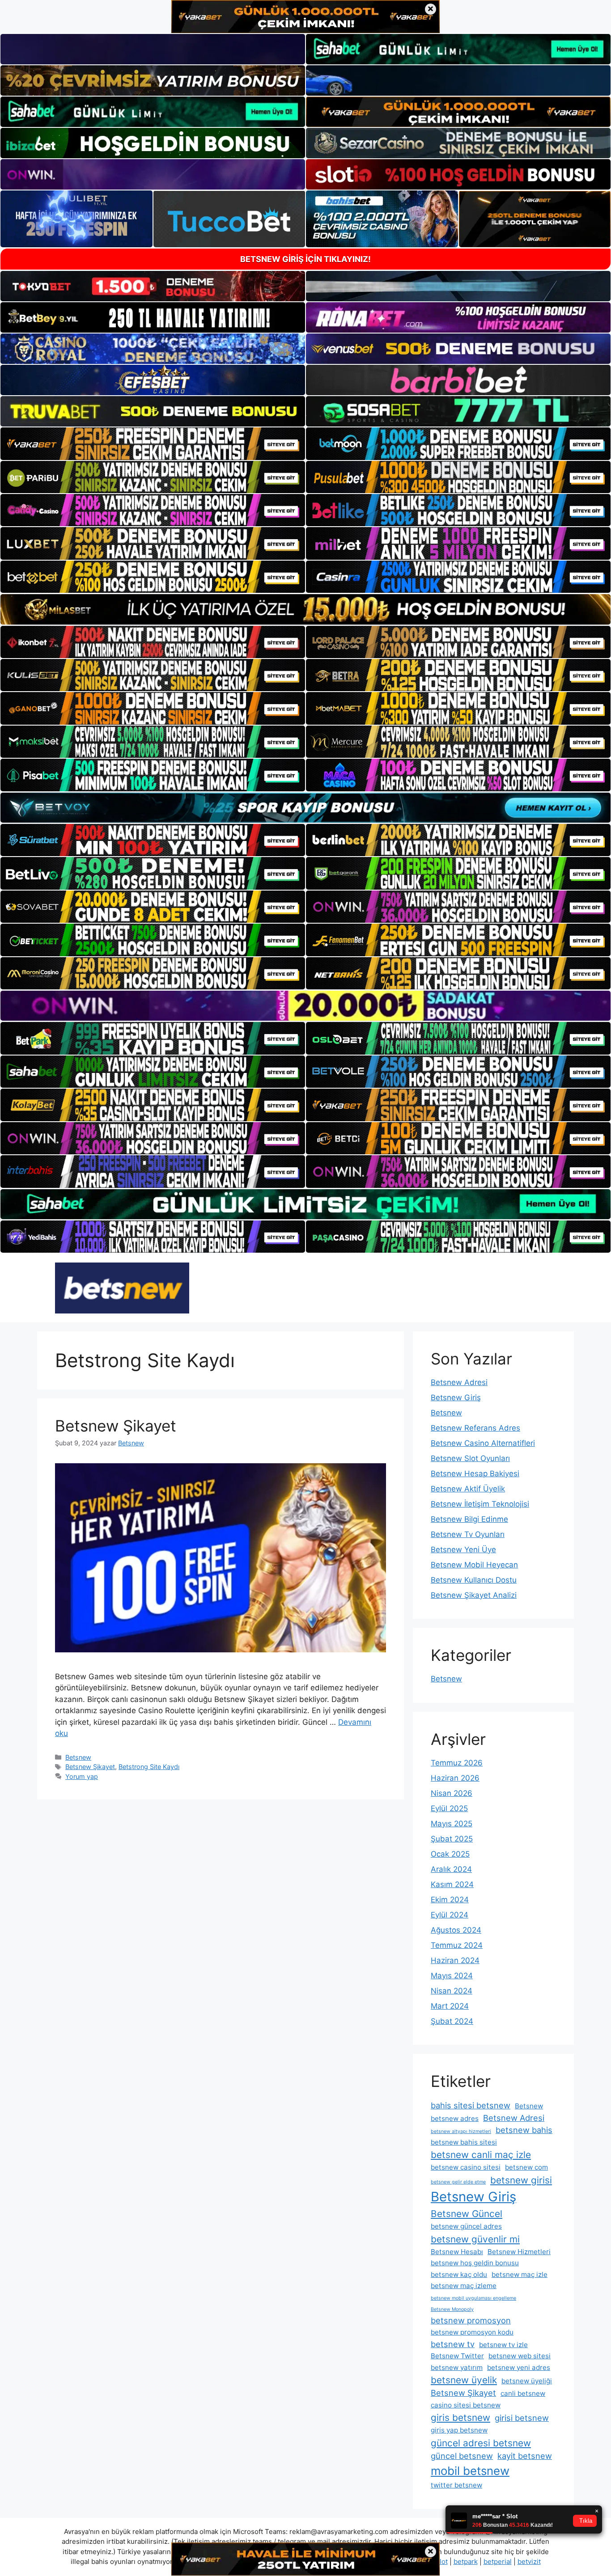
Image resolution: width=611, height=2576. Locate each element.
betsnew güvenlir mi (475, 2239)
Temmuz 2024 (457, 1945)
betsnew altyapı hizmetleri (461, 2131)
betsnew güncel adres (466, 2226)
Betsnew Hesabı (457, 2252)
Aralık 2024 (451, 1869)
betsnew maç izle (520, 2274)
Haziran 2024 (455, 1960)
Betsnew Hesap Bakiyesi (475, 1474)
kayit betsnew (525, 2456)
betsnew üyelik (464, 2380)
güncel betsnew (462, 2456)
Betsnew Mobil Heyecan (474, 1565)
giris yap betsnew (459, 2430)
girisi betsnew (522, 2418)
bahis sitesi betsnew (471, 2105)
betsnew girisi (521, 2180)
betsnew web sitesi (520, 2356)
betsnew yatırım (457, 2367)
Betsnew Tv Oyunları (468, 1534)
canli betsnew (523, 2393)
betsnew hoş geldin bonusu (475, 2263)
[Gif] (305, 609)
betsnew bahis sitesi (464, 2142)
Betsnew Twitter (457, 2356)
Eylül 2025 (449, 1808)
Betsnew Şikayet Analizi (474, 1595)
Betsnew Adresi (459, 1382)
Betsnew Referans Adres (475, 1428)
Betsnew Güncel (467, 2214)
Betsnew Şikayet (116, 1426)
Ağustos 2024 (456, 1930)
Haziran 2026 (455, 1778)
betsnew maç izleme (464, 2286)
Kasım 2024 (452, 1884)
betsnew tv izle (503, 2345)
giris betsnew (460, 2418)
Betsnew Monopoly (452, 2309)
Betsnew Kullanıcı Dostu (474, 1580)
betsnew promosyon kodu (472, 2332)
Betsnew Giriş (456, 1398)
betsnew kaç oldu (459, 2274)
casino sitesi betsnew (466, 2405)
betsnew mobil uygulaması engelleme (473, 2298)
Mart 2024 (450, 2006)
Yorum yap (82, 1776)
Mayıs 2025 (452, 1824)
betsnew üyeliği (527, 2381)
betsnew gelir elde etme (458, 2182)
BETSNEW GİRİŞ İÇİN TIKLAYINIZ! (305, 259)
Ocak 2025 (450, 1854)
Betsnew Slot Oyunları (470, 1458)
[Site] (153, 443)
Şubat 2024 (452, 2021)
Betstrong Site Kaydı (149, 1767)
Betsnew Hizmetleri (519, 2252)
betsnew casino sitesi (466, 2167)
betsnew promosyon (471, 2320)
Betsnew (78, 1757)
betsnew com (526, 2167)
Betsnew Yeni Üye (463, 1550)
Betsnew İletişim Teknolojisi (480, 1504)
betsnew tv (453, 2344)
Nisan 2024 (452, 1991)
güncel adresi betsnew (481, 2443)
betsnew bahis (524, 2130)
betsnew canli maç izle (481, 2155)
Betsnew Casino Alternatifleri (483, 1443)
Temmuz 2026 (457, 1763)
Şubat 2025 (452, 1839)
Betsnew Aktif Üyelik (468, 1489)
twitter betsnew (456, 2485)
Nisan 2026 (452, 1793)
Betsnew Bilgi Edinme (469, 1519)
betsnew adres (455, 2118)
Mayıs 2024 (452, 1976)
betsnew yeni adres (519, 2367)
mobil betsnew (470, 2471)
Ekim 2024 (450, 1900)
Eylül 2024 (450, 1915)
